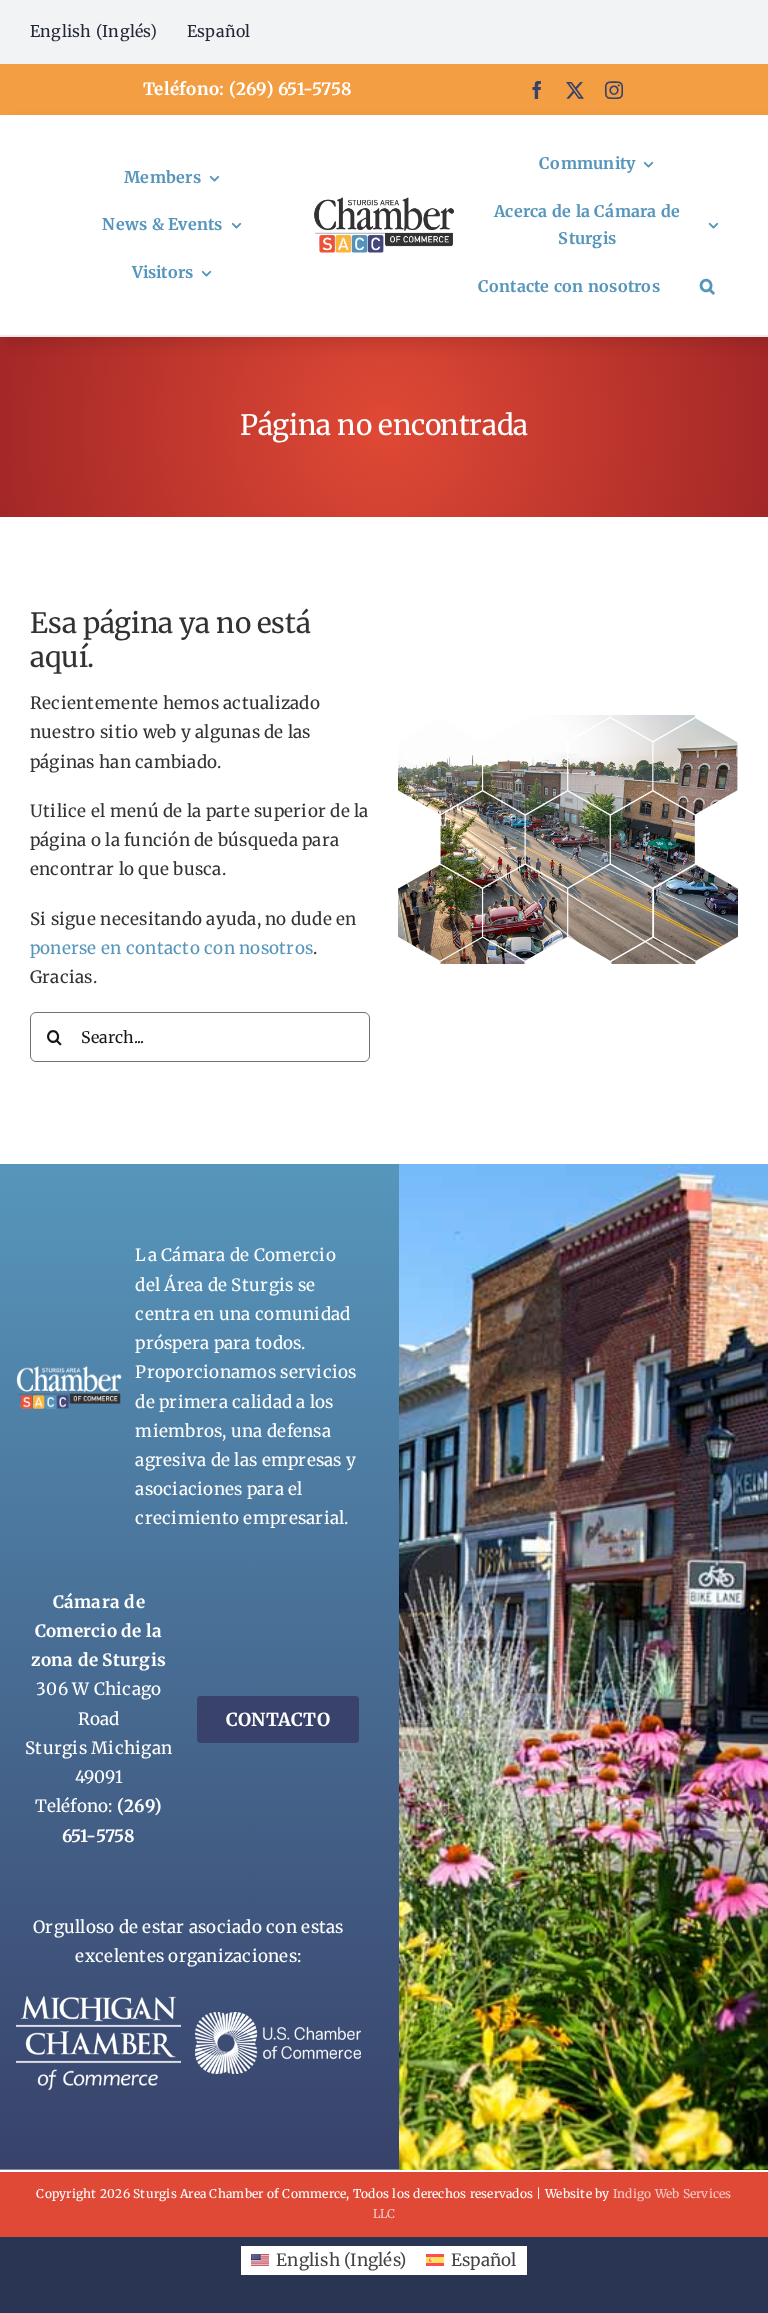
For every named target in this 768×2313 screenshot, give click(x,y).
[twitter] (575, 90)
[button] (707, 287)
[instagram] (614, 90)
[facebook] (537, 90)
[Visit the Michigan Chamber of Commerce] (99, 2004)
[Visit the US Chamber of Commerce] (278, 2020)
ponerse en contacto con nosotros (171, 948)
